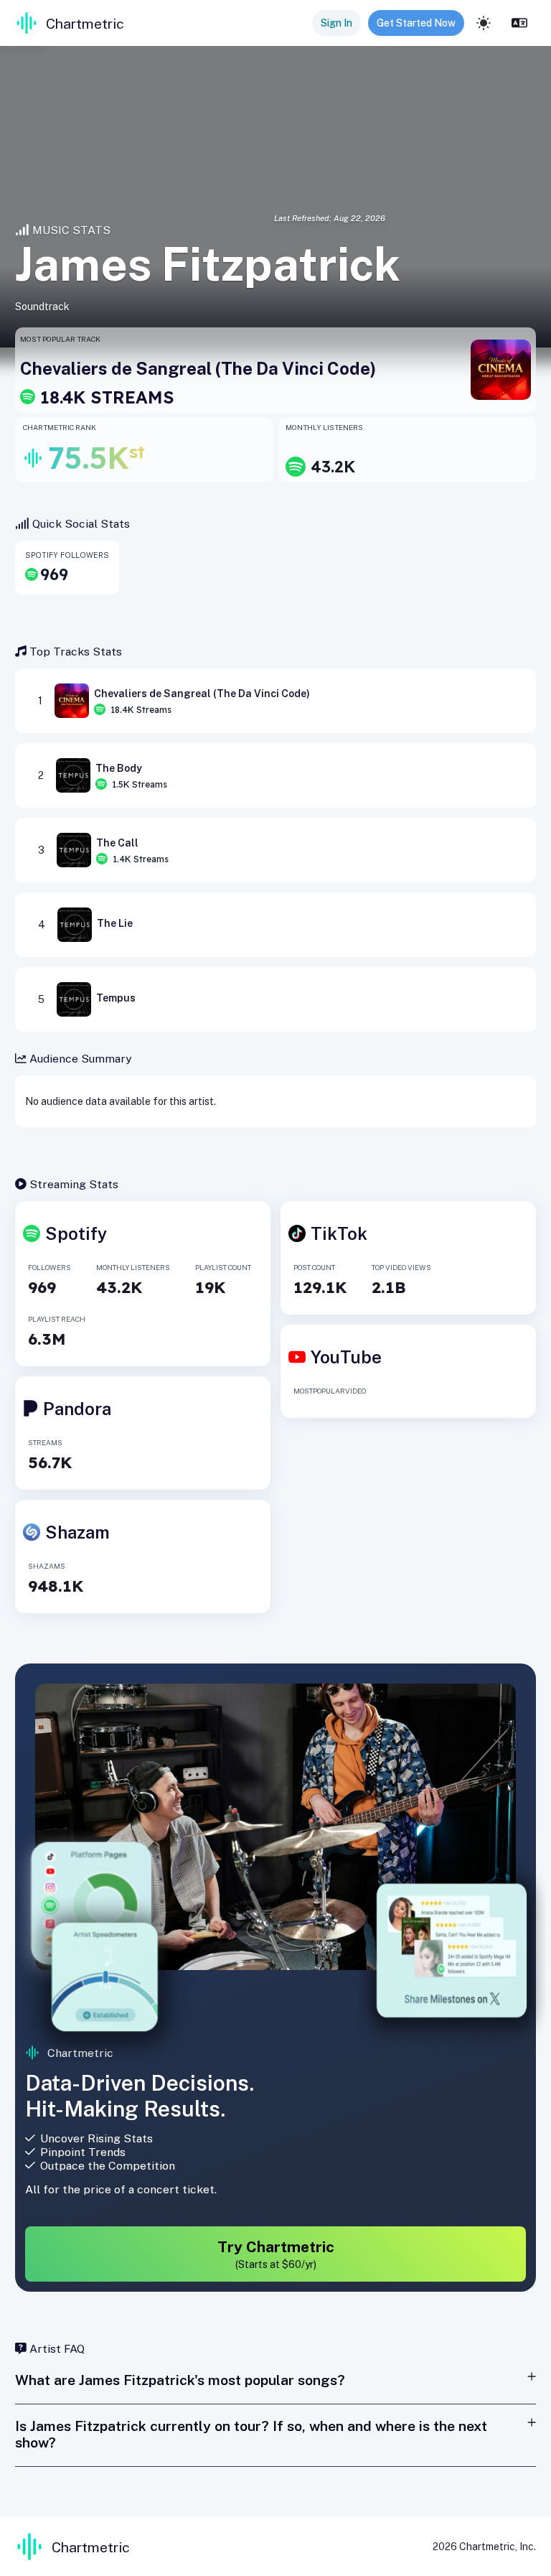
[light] (484, 23)
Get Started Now (416, 23)
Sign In (336, 23)
